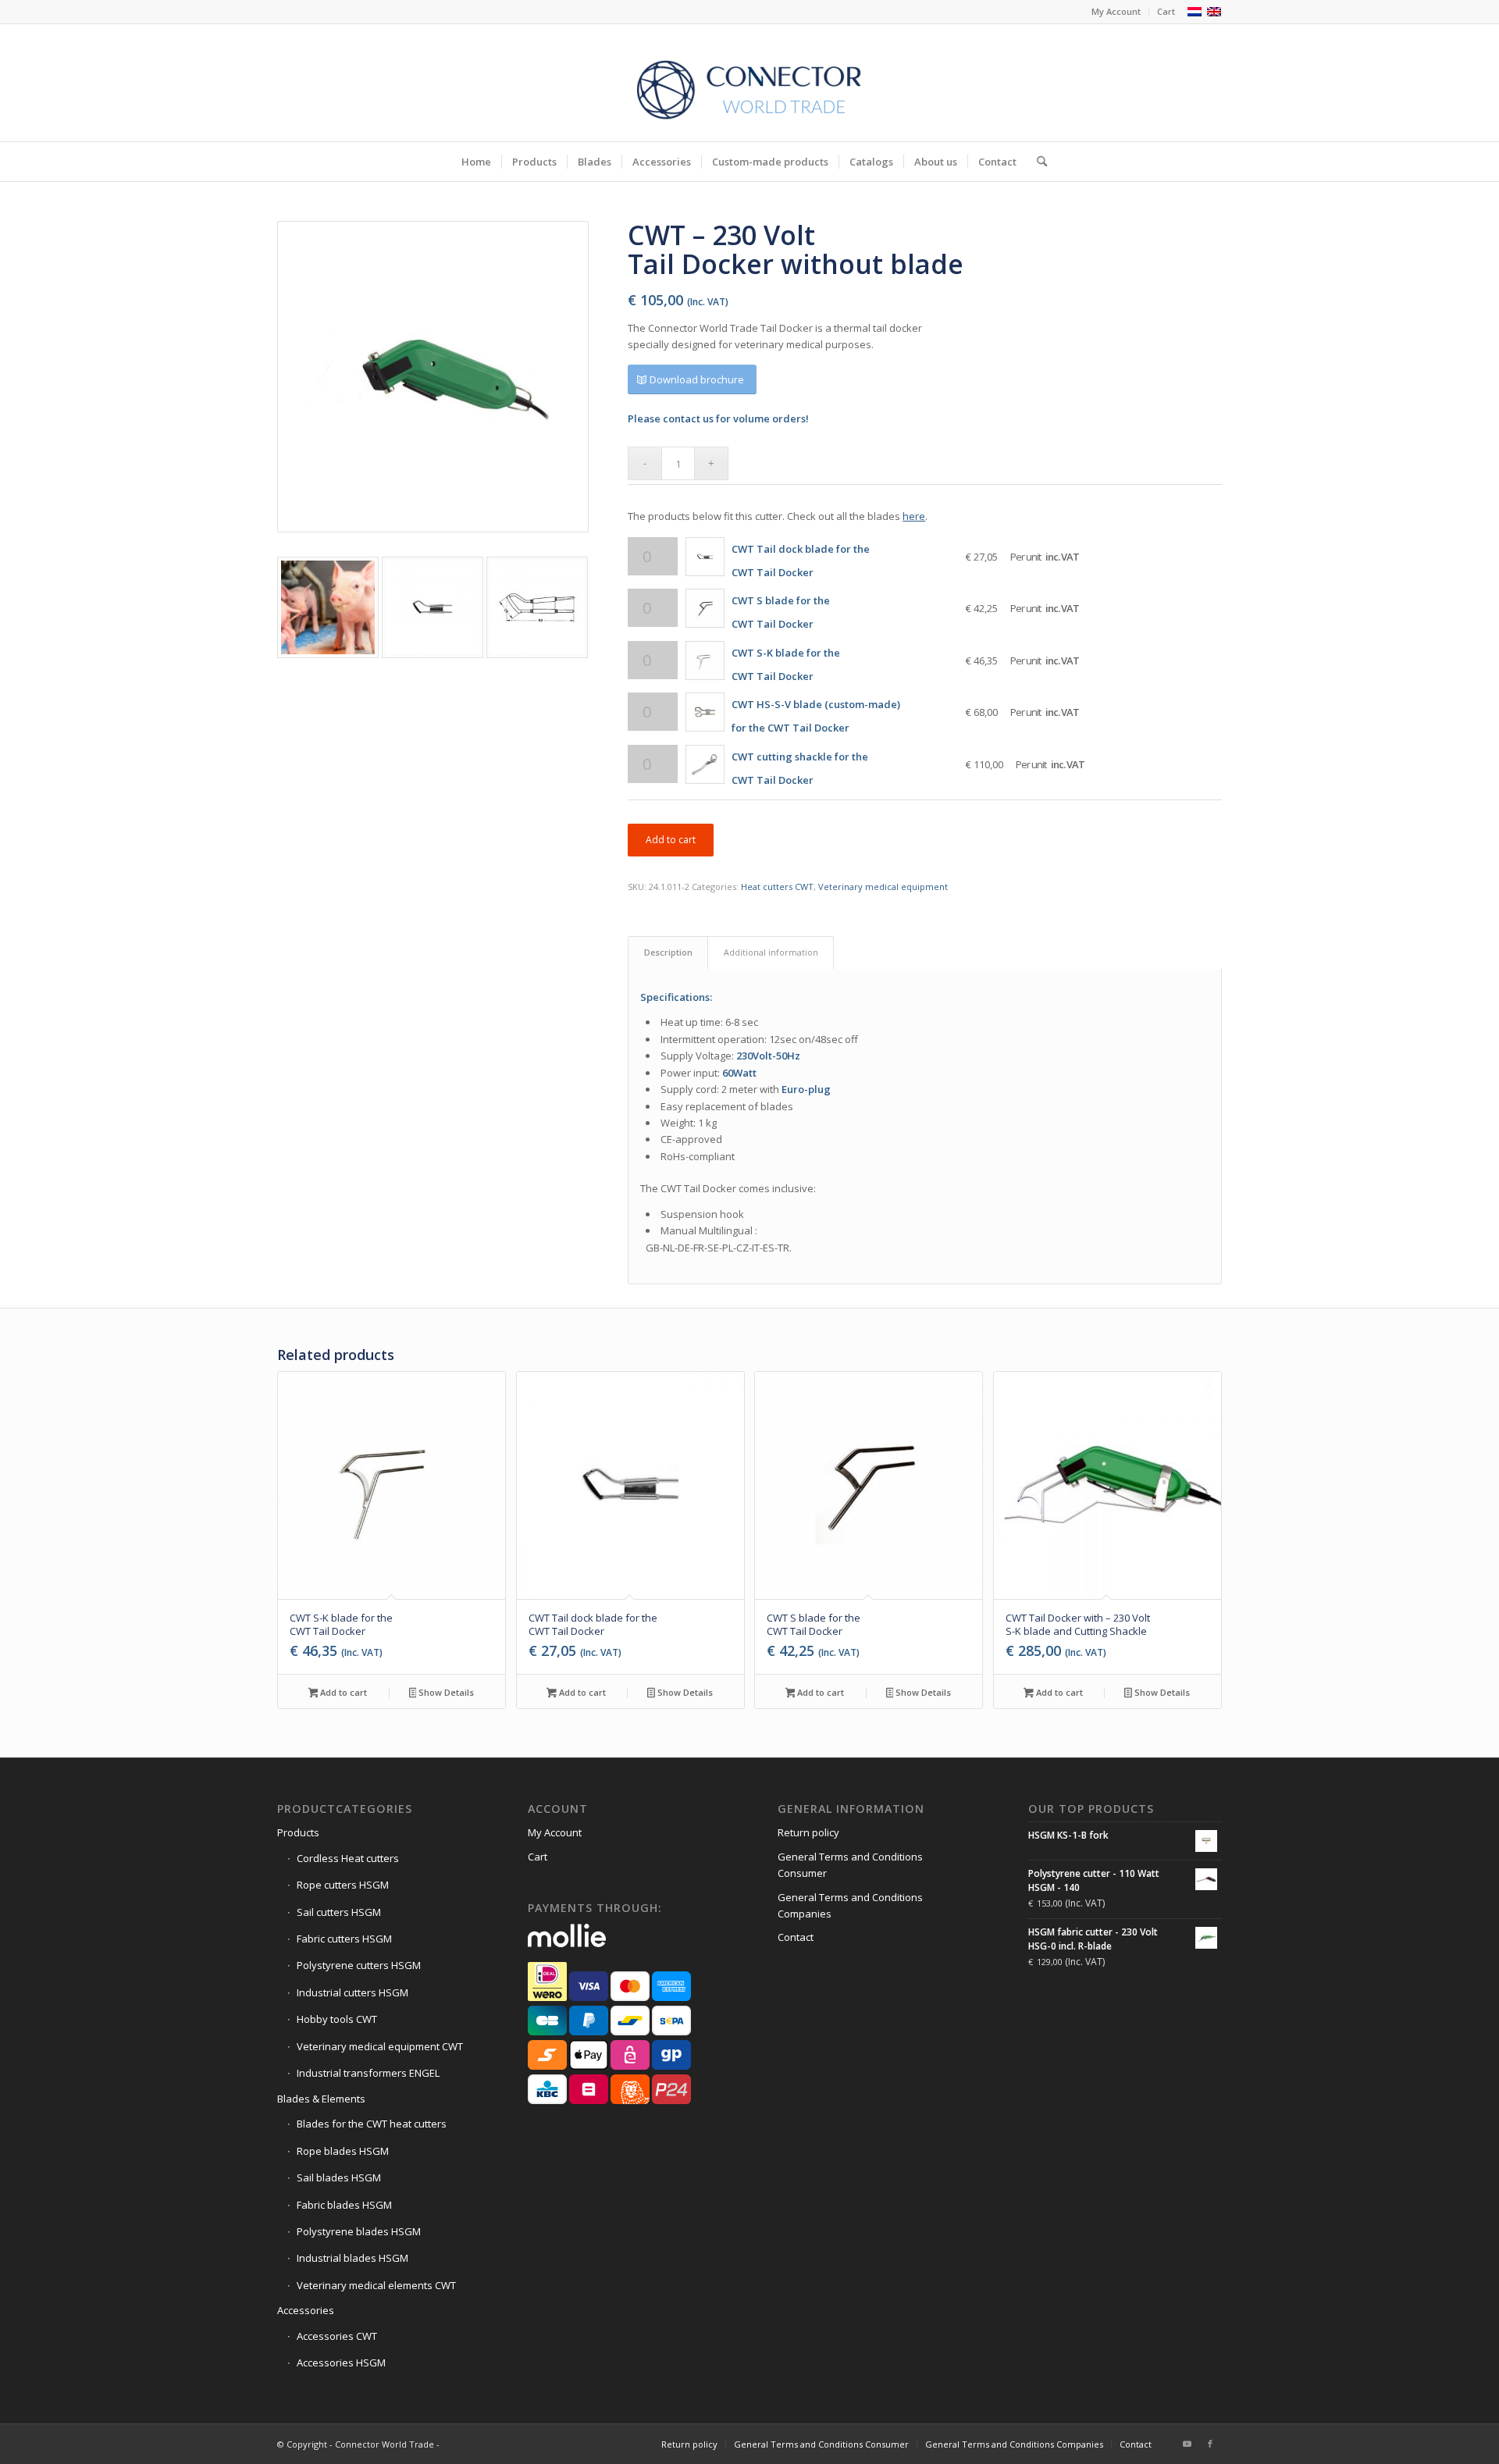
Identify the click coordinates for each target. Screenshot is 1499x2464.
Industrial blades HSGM (352, 2258)
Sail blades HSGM (339, 2177)
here (914, 516)
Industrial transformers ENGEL (368, 2073)
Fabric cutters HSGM (344, 1939)
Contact (796, 1937)
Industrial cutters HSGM (352, 1992)
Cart (1166, 11)
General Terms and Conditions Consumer (850, 1865)
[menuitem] (1116, 12)
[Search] (1037, 162)
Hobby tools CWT (337, 2019)
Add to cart (671, 840)
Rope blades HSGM (343, 2151)
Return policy (808, 1832)
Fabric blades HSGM (344, 2205)
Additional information (771, 952)
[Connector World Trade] (749, 83)
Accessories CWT (337, 2336)
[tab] (668, 952)
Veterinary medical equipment (883, 887)
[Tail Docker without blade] (433, 377)
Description (668, 952)
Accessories (306, 2310)
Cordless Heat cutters (348, 1858)
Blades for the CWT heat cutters (372, 2124)
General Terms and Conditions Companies (850, 1905)
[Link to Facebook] (1210, 2444)
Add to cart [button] (342, 1692)
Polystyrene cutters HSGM (359, 1965)
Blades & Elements (321, 2099)
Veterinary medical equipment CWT (380, 2046)
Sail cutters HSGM (339, 1912)
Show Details (445, 1692)
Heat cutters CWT (777, 887)
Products (298, 1832)
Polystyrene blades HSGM (359, 2231)
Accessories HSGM (341, 2363)
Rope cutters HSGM (343, 1885)
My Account (1116, 11)
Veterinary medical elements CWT (376, 2285)
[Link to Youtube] (1187, 2444)
